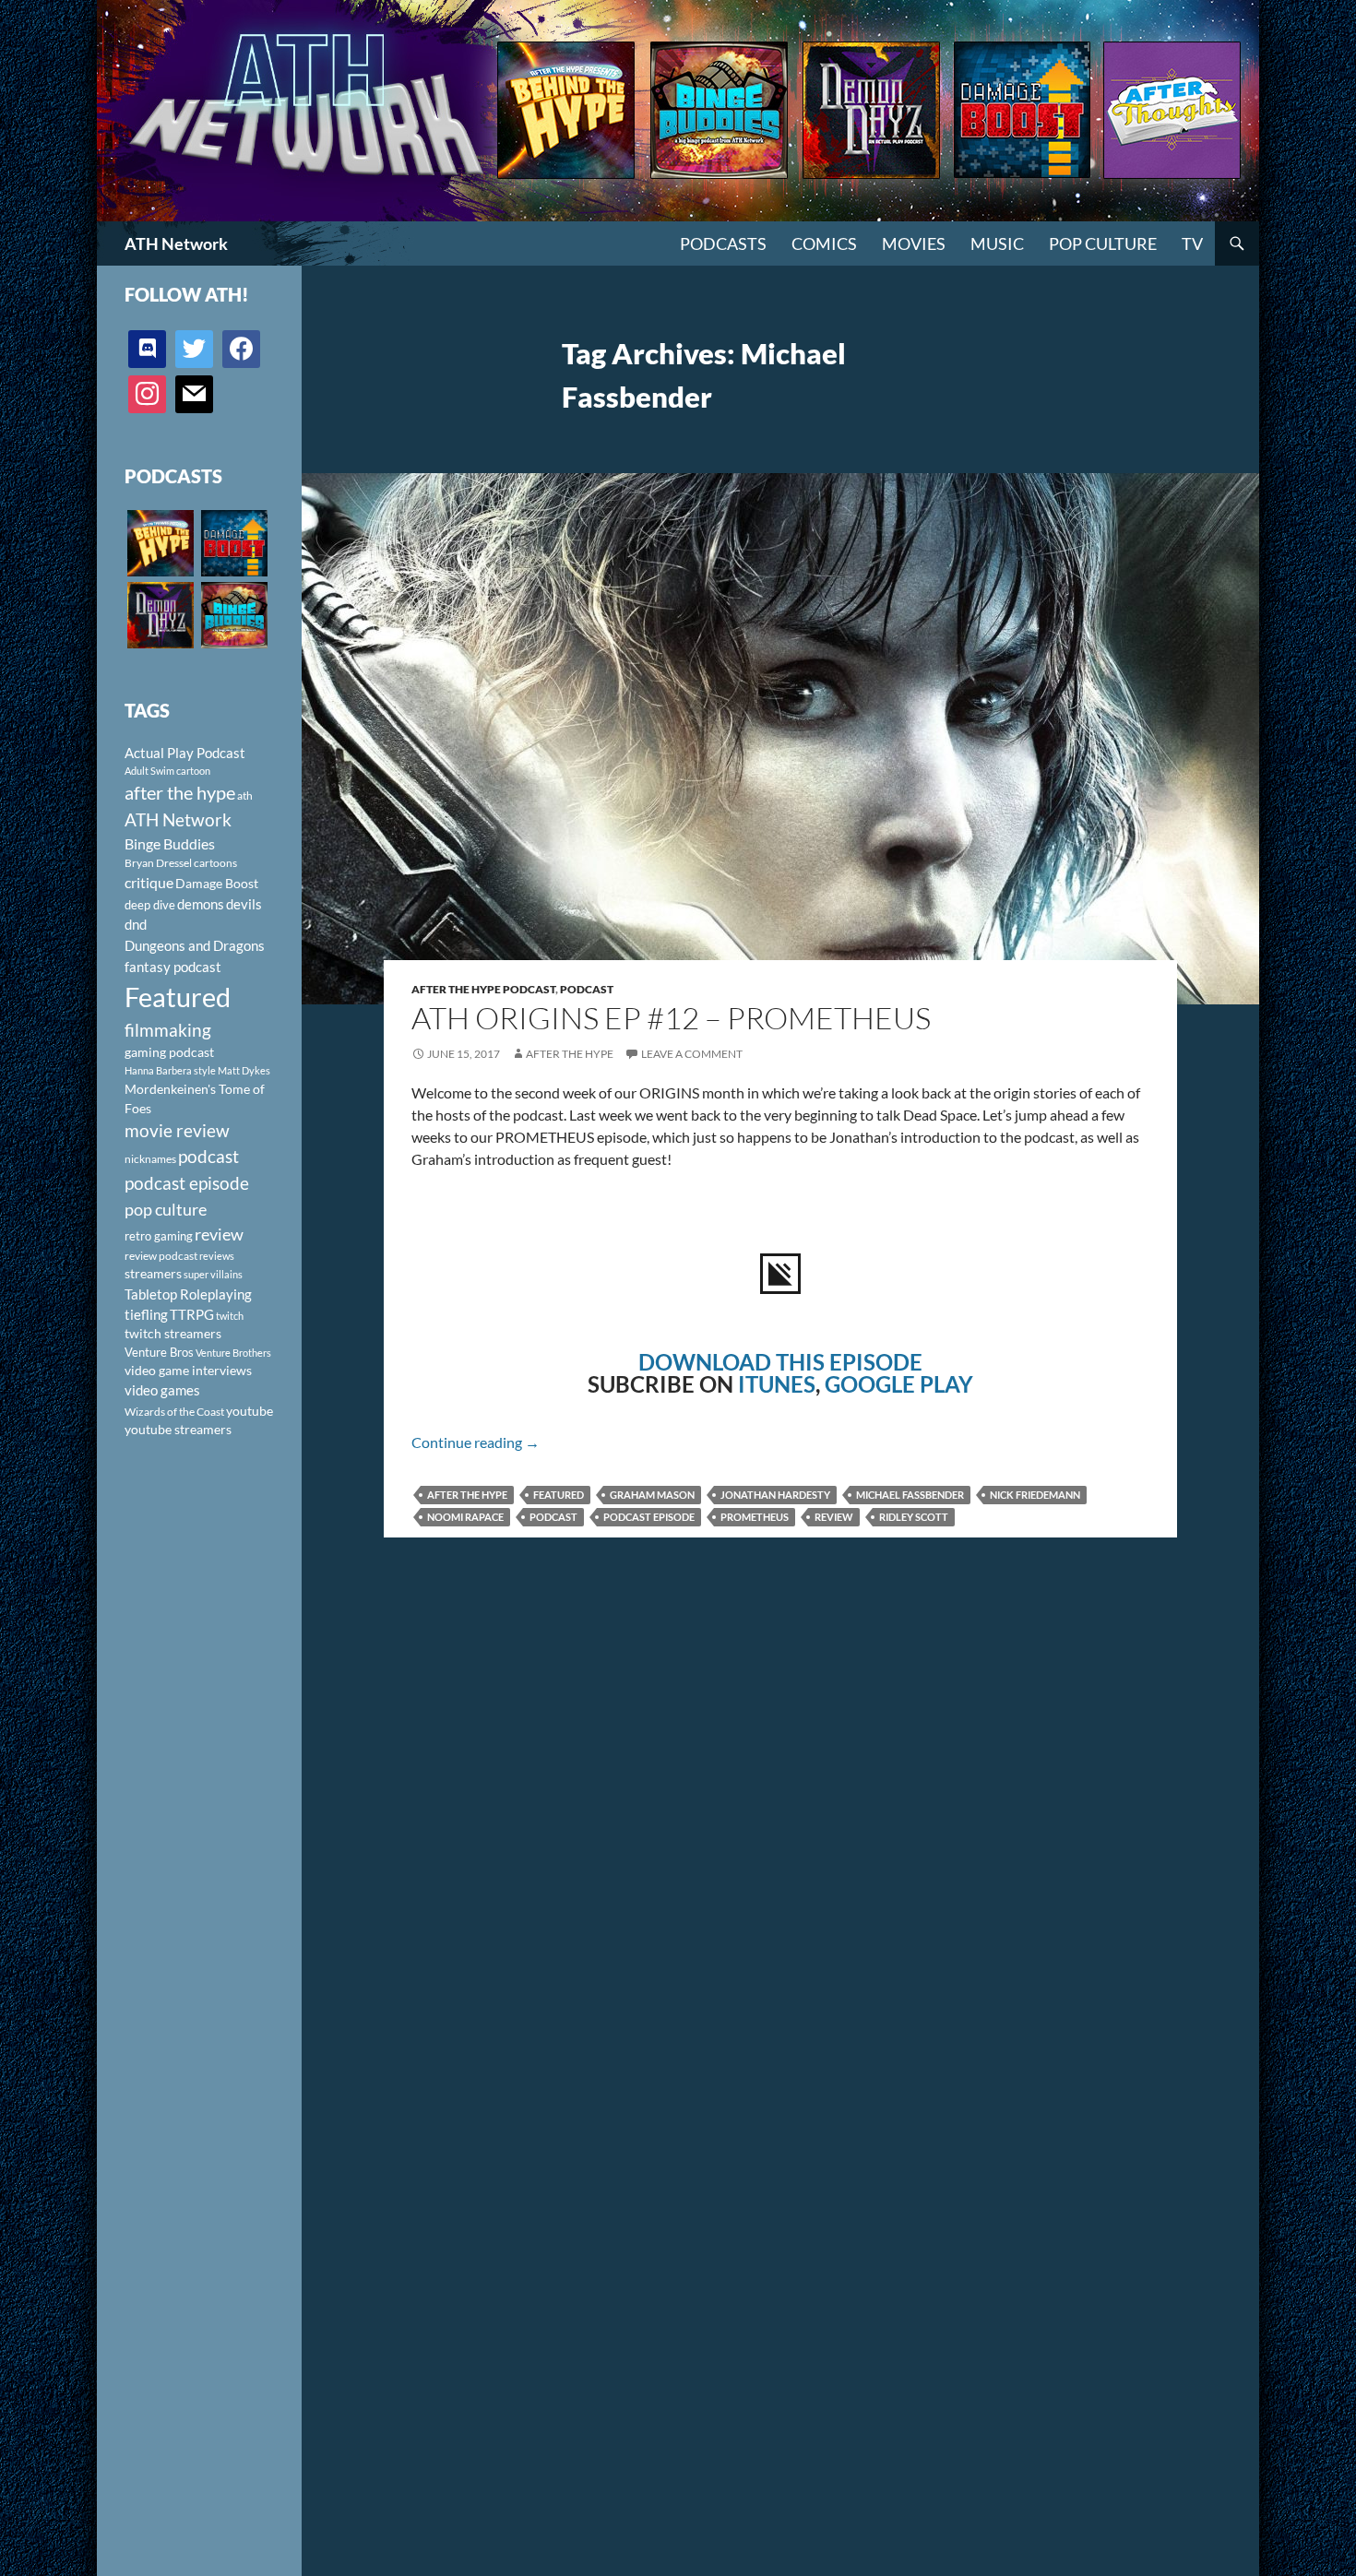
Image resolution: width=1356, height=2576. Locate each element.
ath (245, 795)
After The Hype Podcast (483, 989)
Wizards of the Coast (174, 1412)
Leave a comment (692, 1054)
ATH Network (176, 243)
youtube (250, 1411)
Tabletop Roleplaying (188, 1294)
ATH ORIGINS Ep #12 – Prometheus (671, 1018)
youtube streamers (178, 1429)
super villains (213, 1274)
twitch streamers (173, 1333)
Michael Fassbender (910, 1495)
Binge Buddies (170, 844)
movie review (177, 1131)
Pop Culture (1103, 243)
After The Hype (570, 1054)
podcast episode (649, 1517)
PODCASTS (723, 243)
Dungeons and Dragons (195, 945)
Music (997, 243)
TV (1192, 243)
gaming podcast (169, 1052)
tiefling (146, 1314)
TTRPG (192, 1314)
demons (201, 904)
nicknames (150, 1159)
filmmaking (168, 1030)
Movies (914, 243)
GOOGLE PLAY (899, 1384)
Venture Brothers (233, 1353)
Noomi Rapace (465, 1517)
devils (244, 904)
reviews (217, 1256)
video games (162, 1390)
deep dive (150, 905)
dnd (136, 924)
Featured (559, 1495)
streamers (153, 1273)
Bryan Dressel (158, 863)
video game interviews (188, 1370)
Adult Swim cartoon (167, 771)
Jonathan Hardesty (775, 1495)
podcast (553, 1517)
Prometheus (755, 1517)
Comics (824, 243)
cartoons (215, 863)
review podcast (161, 1256)
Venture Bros (159, 1352)
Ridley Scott (914, 1517)
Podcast (587, 989)
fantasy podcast (173, 967)
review (834, 1517)
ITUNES (777, 1384)
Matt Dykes (244, 1070)
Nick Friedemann (1035, 1495)
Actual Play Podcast (185, 753)
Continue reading (476, 1442)
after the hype (467, 1495)
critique (149, 883)
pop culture (166, 1209)
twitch (230, 1316)
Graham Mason (652, 1495)
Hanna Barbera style (170, 1070)
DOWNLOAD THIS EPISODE (780, 1362)
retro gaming (159, 1236)
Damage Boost (217, 883)
